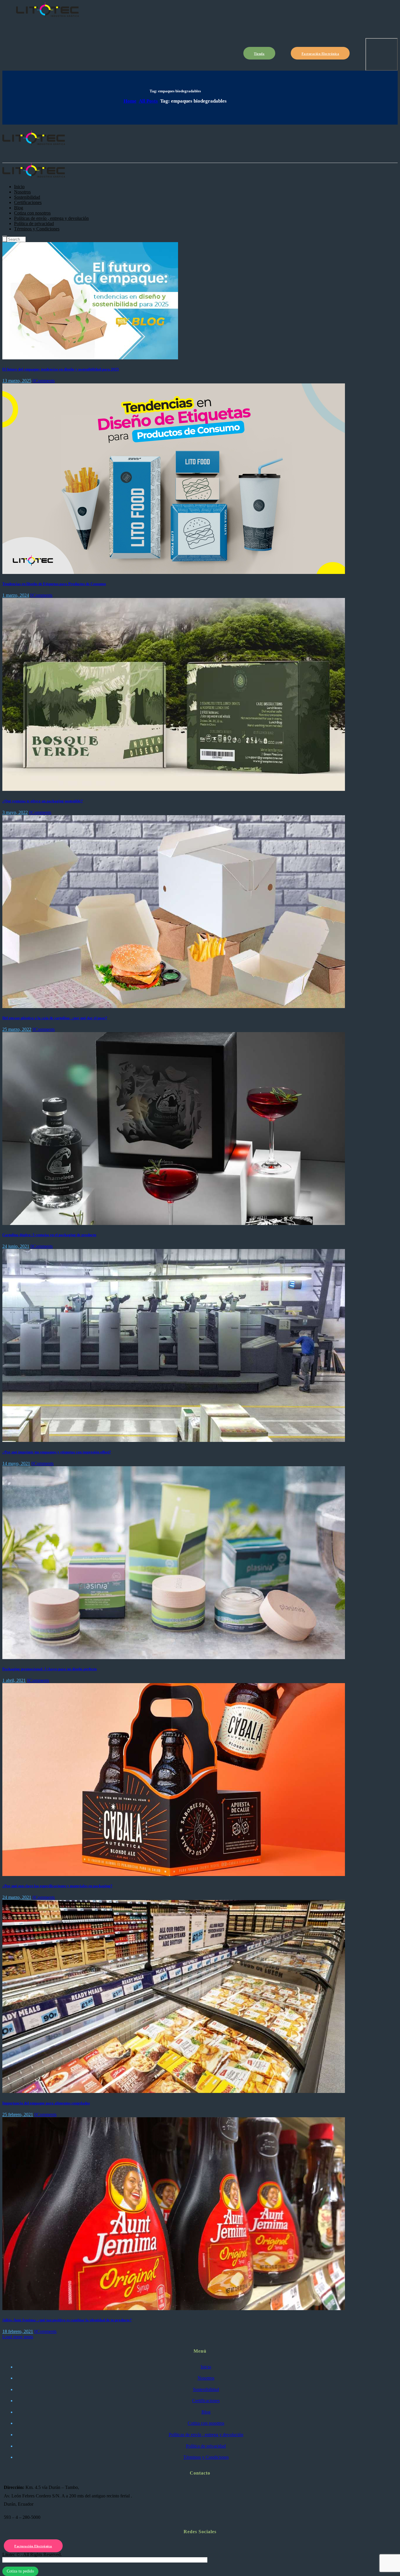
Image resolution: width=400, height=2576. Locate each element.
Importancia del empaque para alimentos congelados (46, 2103)
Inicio (206, 2367)
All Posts (148, 101)
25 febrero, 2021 (18, 2114)
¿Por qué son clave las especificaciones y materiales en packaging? (57, 1886)
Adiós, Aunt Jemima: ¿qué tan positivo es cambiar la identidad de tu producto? (67, 2320)
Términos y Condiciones (206, 2457)
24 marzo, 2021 (17, 1897)
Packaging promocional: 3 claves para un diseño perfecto (50, 1669)
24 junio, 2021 (16, 1246)
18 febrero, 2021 (18, 2331)
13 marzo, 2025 (17, 381)
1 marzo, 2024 (16, 595)
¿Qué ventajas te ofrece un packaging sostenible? (43, 801)
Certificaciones (206, 2401)
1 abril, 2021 (14, 1680)
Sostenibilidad (206, 2389)
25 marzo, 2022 (17, 1029)
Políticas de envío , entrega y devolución (206, 2435)
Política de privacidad (206, 2446)
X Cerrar (11, 2560)
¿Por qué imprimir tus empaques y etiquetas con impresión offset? (57, 1452)
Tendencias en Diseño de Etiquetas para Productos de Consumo (54, 584)
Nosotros (206, 2378)
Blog (206, 2412)
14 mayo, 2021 (16, 1463)
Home (130, 101)
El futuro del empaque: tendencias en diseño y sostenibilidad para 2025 (61, 369)
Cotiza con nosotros (206, 2423)
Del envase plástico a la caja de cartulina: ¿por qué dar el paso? (55, 1018)
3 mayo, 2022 (15, 812)
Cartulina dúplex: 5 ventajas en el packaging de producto (49, 1235)
